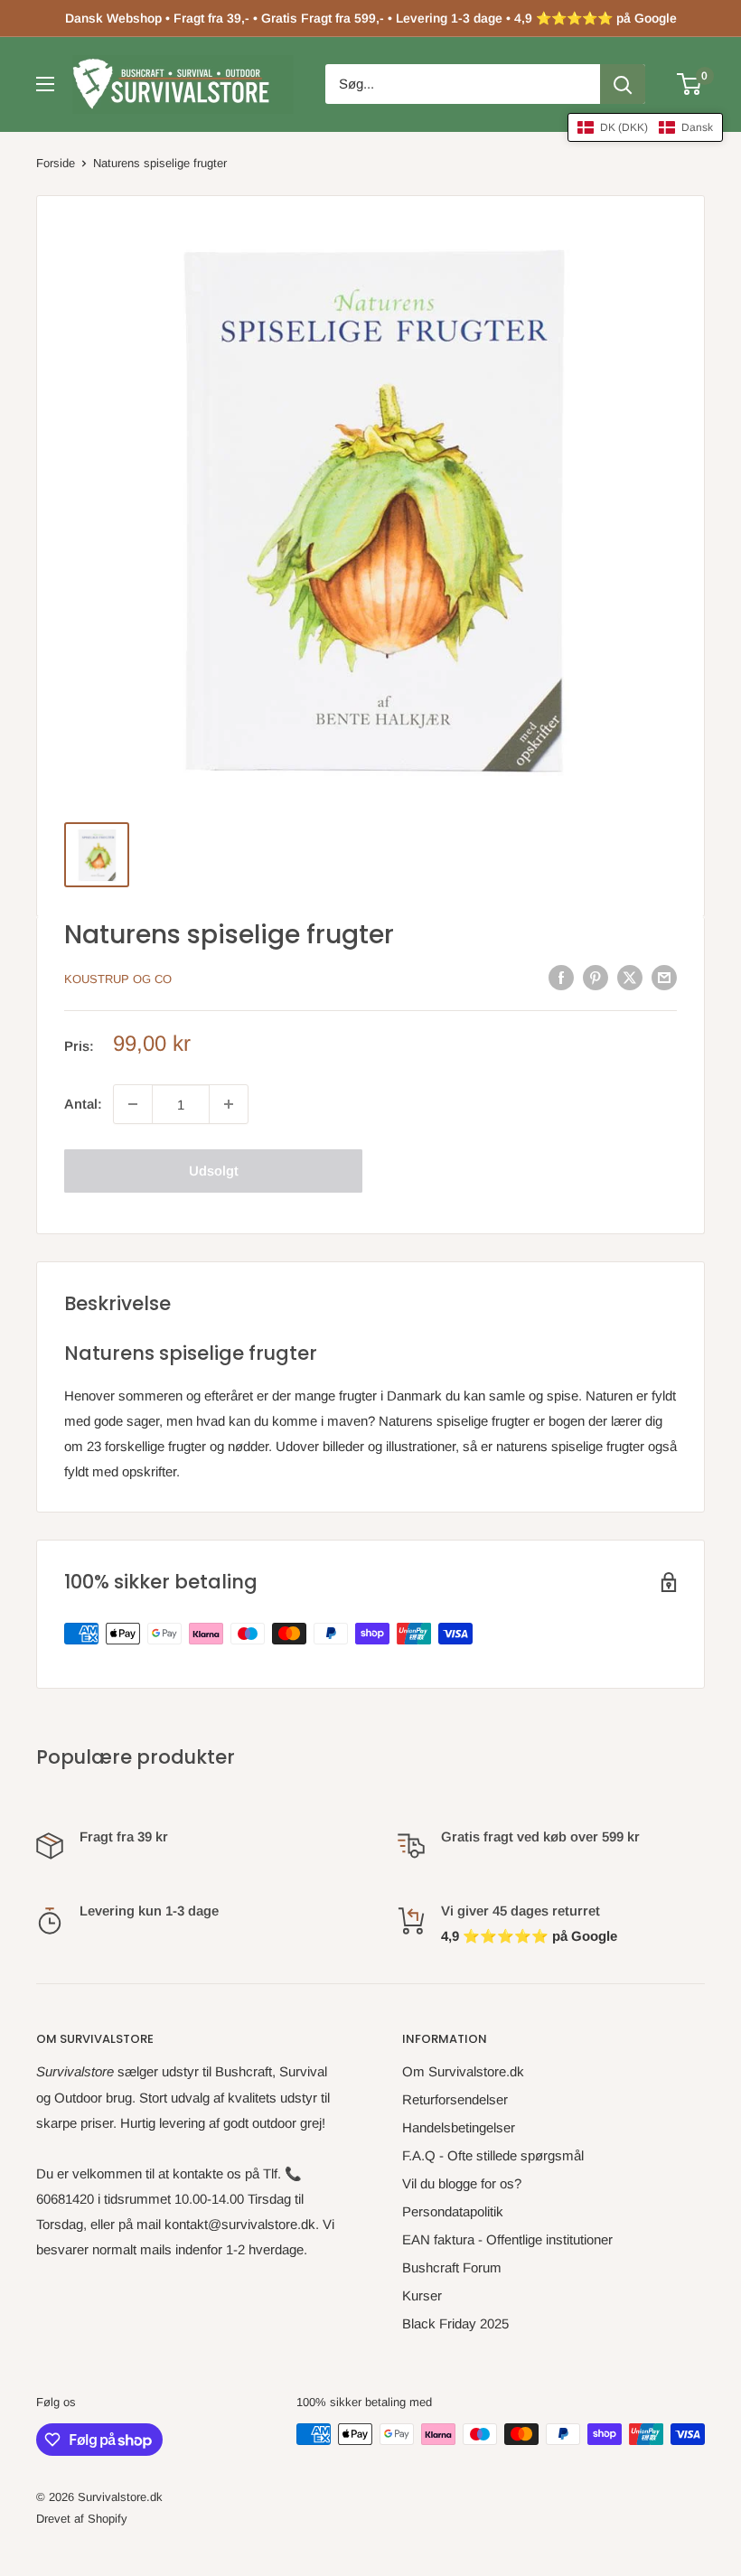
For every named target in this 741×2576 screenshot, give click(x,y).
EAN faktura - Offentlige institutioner (507, 2239)
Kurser (422, 2295)
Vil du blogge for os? (462, 2183)
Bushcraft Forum (452, 2267)
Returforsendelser (455, 2099)
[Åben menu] (45, 84)
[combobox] (463, 84)
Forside (56, 163)
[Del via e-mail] (664, 977)
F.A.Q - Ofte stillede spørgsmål (493, 2155)
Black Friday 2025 (455, 2323)
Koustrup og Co (118, 979)
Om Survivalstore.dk (463, 2071)
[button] (645, 127)
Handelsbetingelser (459, 2127)
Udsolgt (214, 1171)
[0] (690, 84)
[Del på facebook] (561, 977)
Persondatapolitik (453, 2211)
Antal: (83, 1104)
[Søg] (623, 84)
